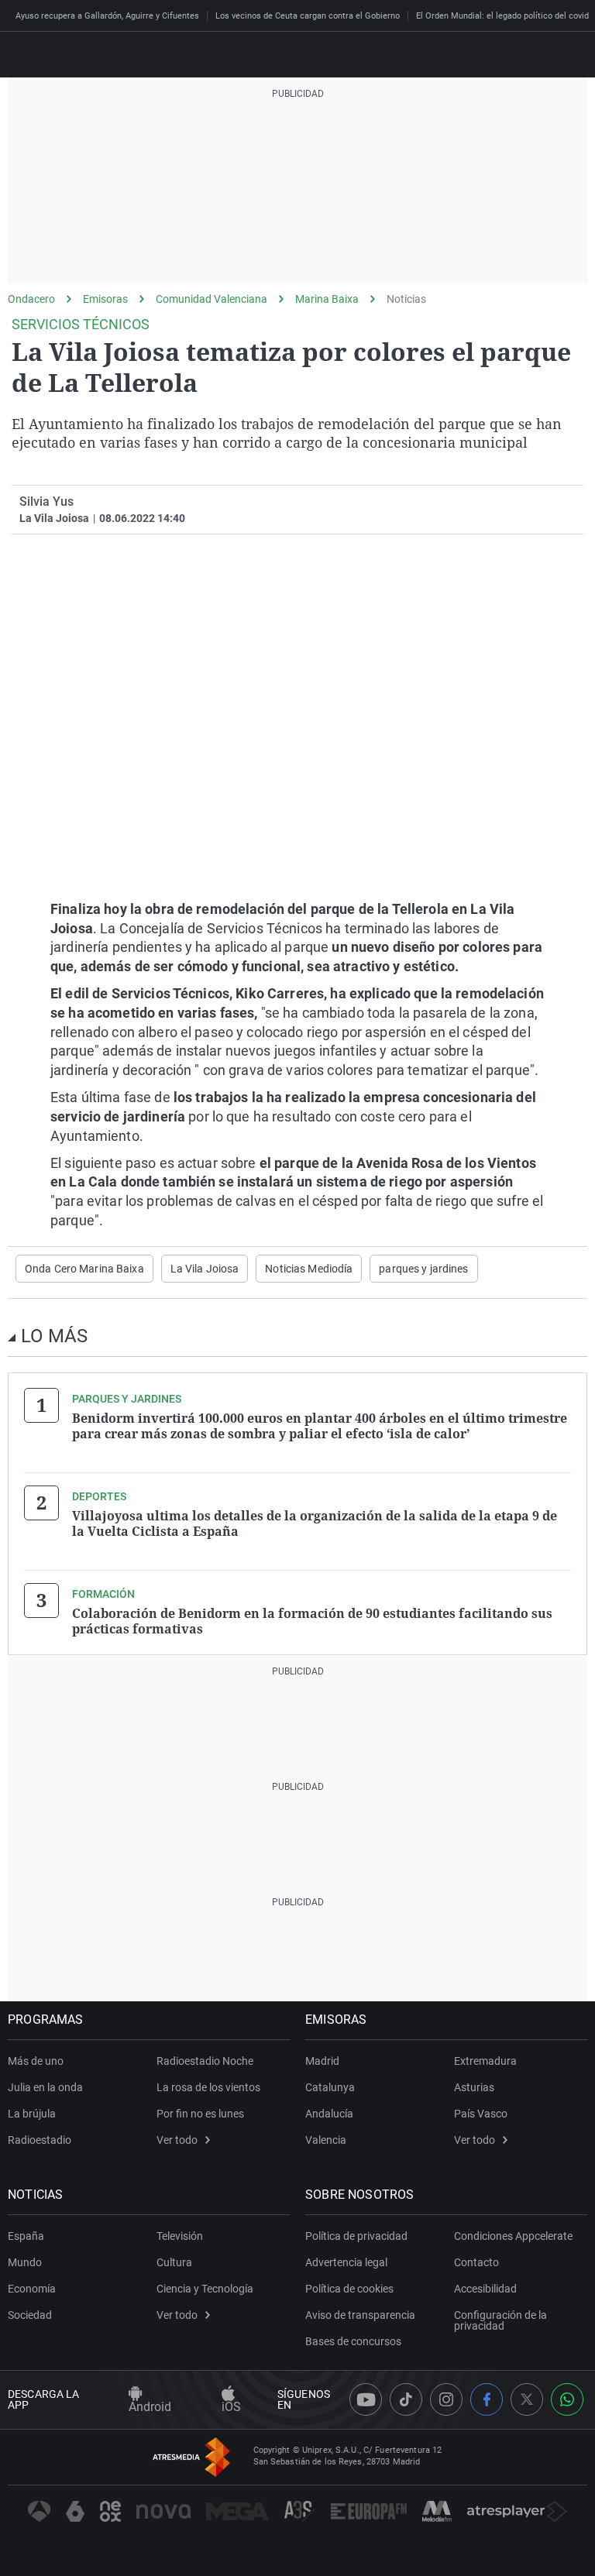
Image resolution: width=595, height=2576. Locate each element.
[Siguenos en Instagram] (446, 2399)
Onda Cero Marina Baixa (84, 1269)
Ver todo (177, 2140)
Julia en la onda (45, 2087)
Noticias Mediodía (309, 1269)
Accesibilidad (485, 2289)
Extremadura (485, 2061)
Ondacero (31, 299)
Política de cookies (349, 2289)
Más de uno (36, 2061)
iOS (231, 2407)
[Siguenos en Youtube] (366, 2399)
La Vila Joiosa (205, 1269)
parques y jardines (423, 1269)
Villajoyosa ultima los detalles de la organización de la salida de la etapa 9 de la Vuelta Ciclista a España (315, 1523)
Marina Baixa (327, 299)
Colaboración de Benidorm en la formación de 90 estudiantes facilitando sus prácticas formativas (312, 1621)
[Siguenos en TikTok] (406, 2399)
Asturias (474, 2087)
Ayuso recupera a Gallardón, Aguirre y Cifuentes (107, 16)
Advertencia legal (346, 2262)
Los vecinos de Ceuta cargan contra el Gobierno (308, 16)
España (26, 2236)
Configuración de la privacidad (500, 2320)
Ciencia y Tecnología (205, 2289)
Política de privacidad (356, 2236)
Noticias (406, 299)
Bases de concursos (353, 2341)
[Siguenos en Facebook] (487, 2399)
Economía (32, 2289)
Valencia (326, 2140)
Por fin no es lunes (200, 2114)
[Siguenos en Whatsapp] (567, 2399)
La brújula (32, 2114)
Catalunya (330, 2087)
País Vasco (481, 2114)
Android (150, 2407)
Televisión (180, 2236)
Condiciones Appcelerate (513, 2236)
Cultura (174, 2262)
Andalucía (329, 2114)
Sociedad (30, 2315)
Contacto (476, 2262)
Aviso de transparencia (360, 2315)
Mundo (25, 2262)
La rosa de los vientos (208, 2087)
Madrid (322, 2061)
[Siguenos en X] (527, 2399)
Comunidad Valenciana (212, 299)
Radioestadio (40, 2140)
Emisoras (105, 299)
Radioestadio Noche (205, 2061)
